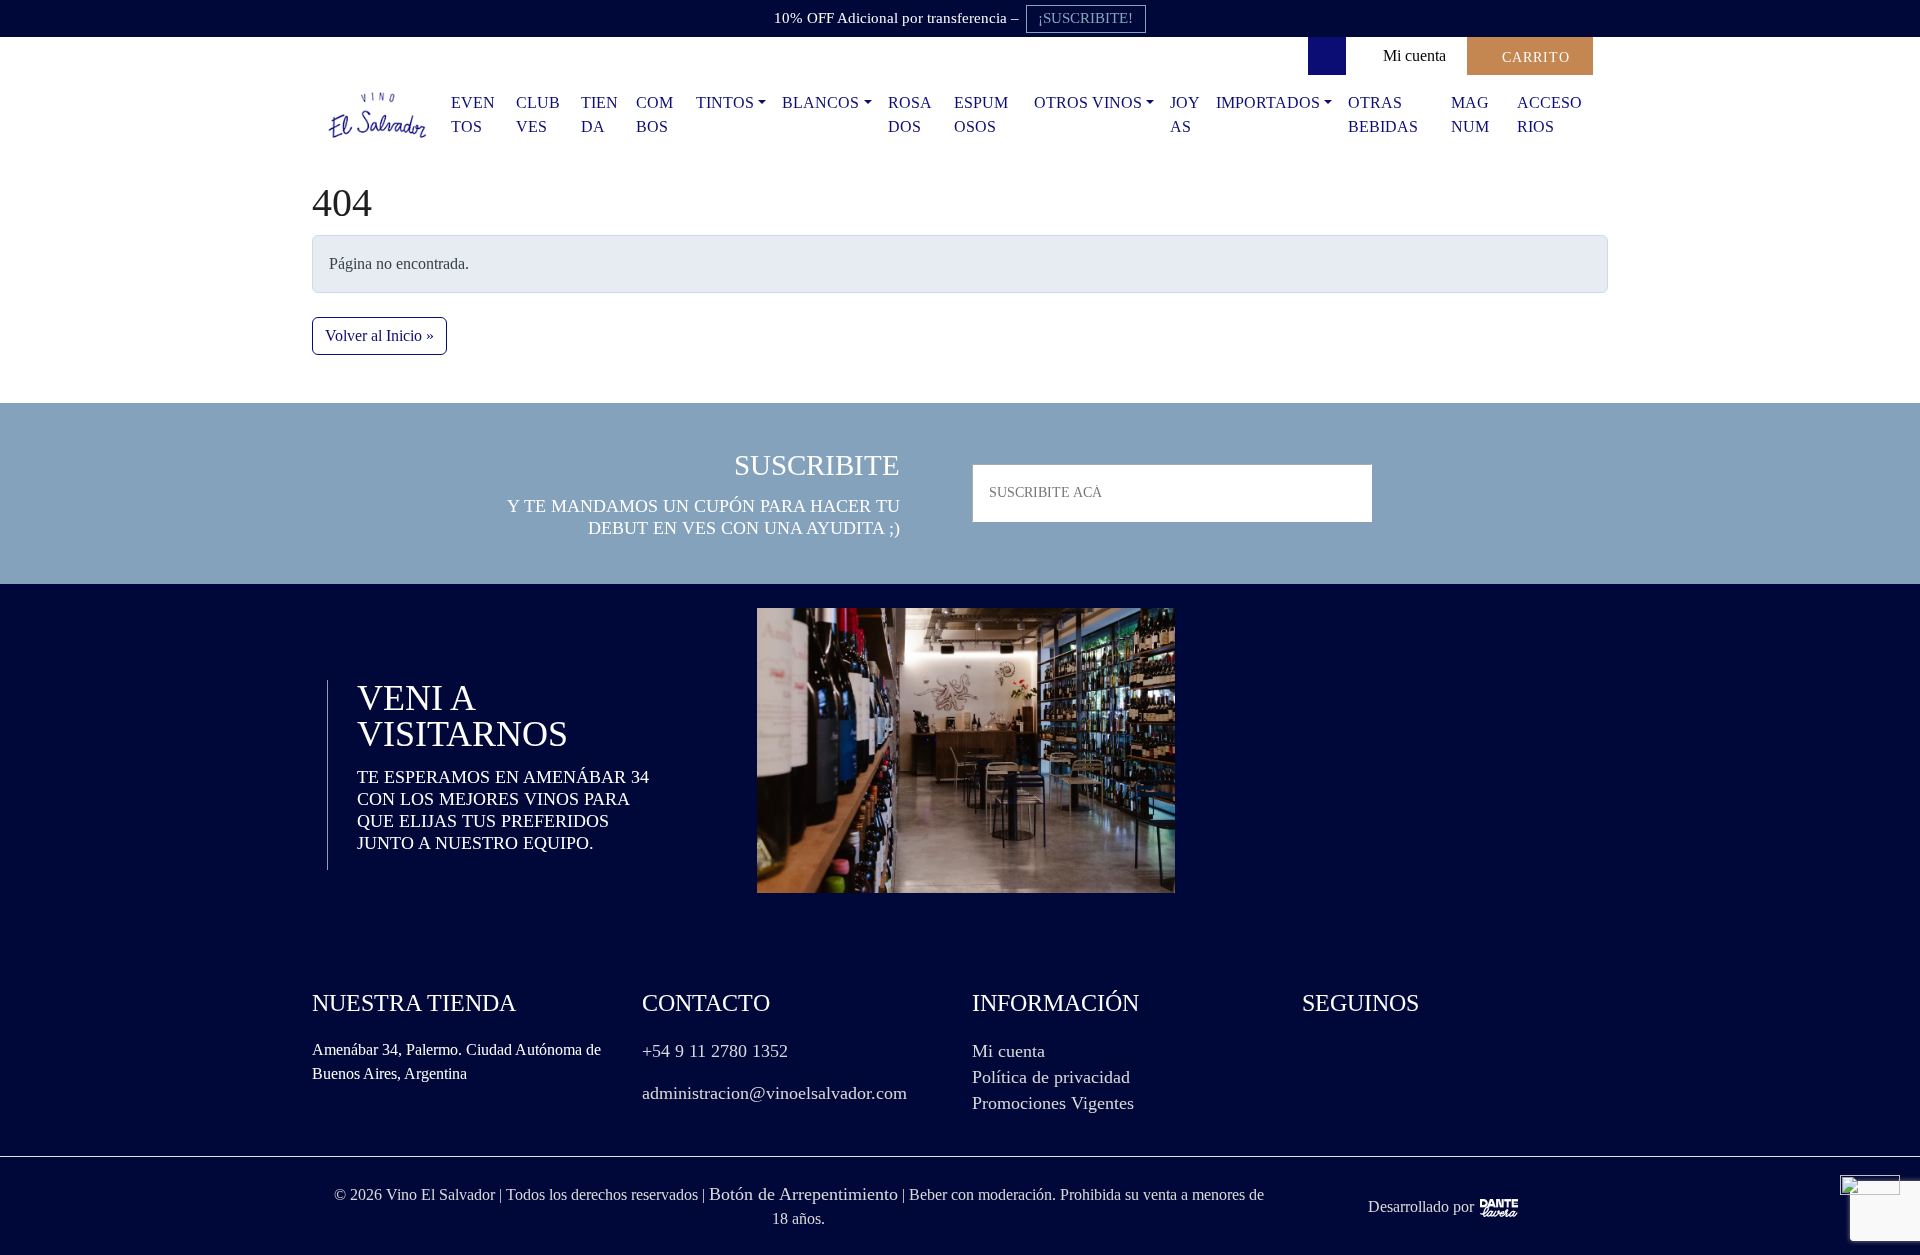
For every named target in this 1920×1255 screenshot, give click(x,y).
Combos (654, 114)
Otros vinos (1088, 102)
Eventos (473, 114)
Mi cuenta (1008, 1051)
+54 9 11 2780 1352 (715, 1051)
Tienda (599, 114)
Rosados (910, 114)
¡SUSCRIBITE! (1085, 18)
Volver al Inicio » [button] (379, 335)
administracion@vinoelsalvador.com (774, 1093)
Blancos (820, 102)
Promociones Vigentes (1053, 1103)
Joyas (1185, 114)
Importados (1268, 102)
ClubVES (538, 114)
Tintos (725, 102)
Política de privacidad (1051, 1077)
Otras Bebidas (1383, 114)
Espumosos (981, 114)
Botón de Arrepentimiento (803, 1194)
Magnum (1470, 114)
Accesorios (1549, 114)
